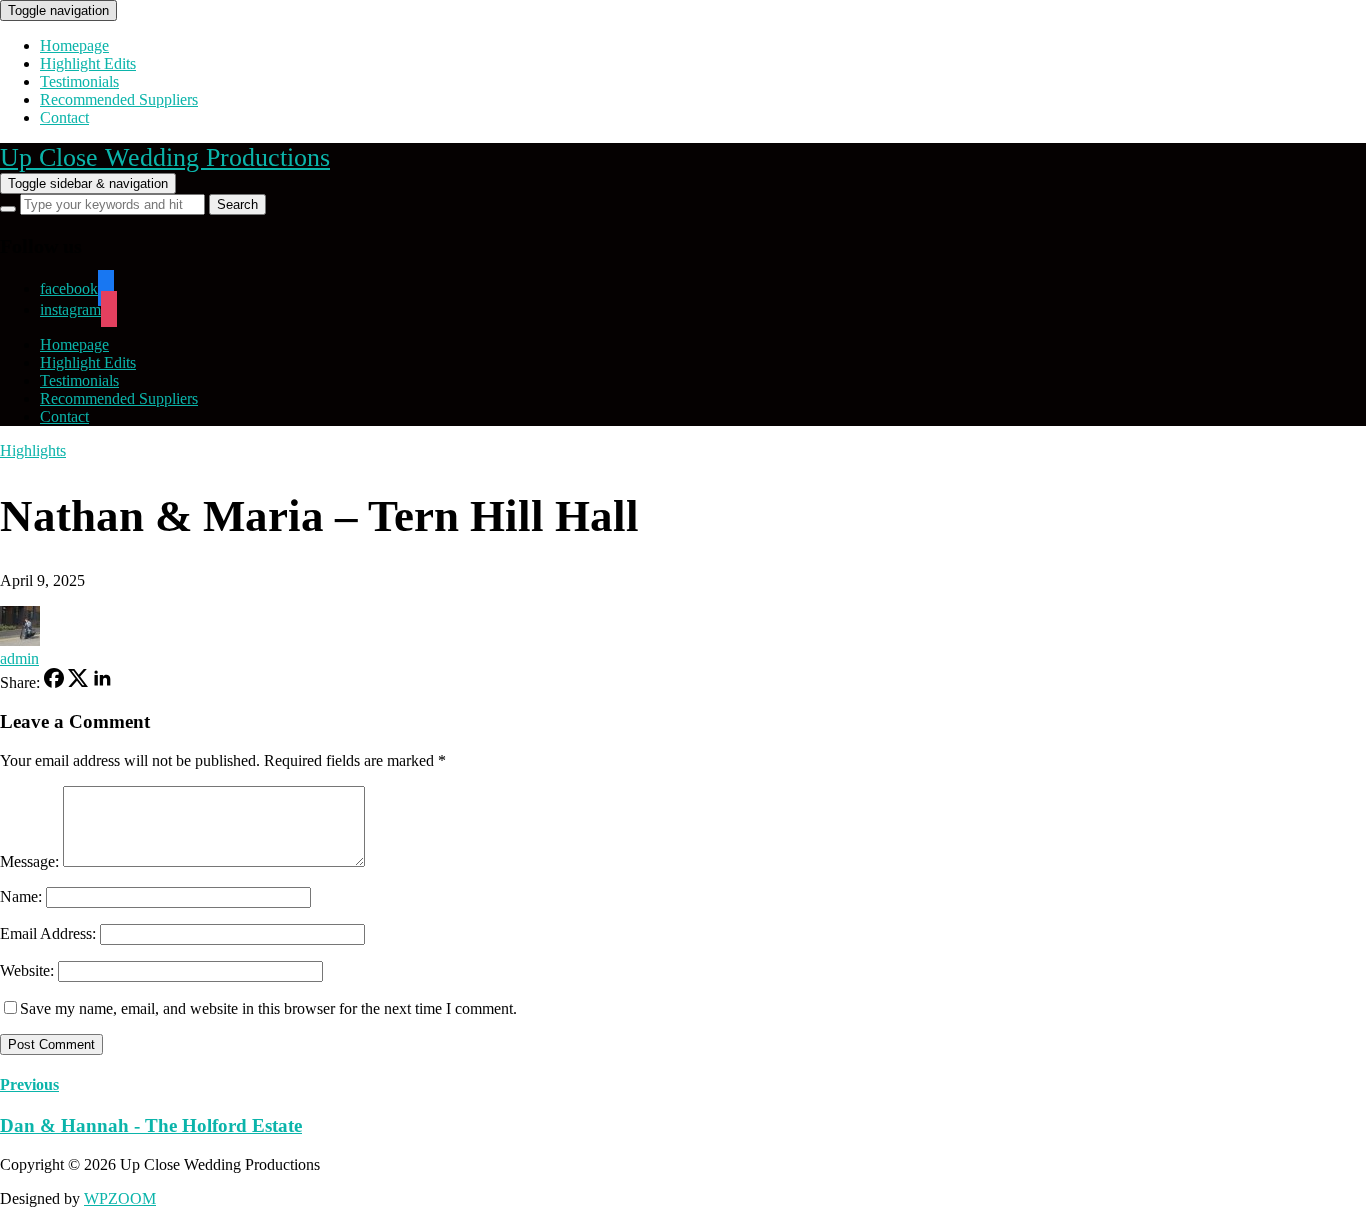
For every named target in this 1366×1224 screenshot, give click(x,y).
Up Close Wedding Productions (165, 157)
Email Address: (48, 933)
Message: (29, 861)
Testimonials (79, 81)
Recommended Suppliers (119, 99)
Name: (21, 896)
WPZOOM (120, 1198)
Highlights (33, 450)
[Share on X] (78, 682)
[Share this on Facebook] (54, 682)
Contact (64, 117)
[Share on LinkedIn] (102, 682)
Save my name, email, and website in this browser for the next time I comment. (268, 1008)
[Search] (8, 209)
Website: (27, 970)
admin (19, 658)
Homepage (74, 45)
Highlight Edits (88, 63)
